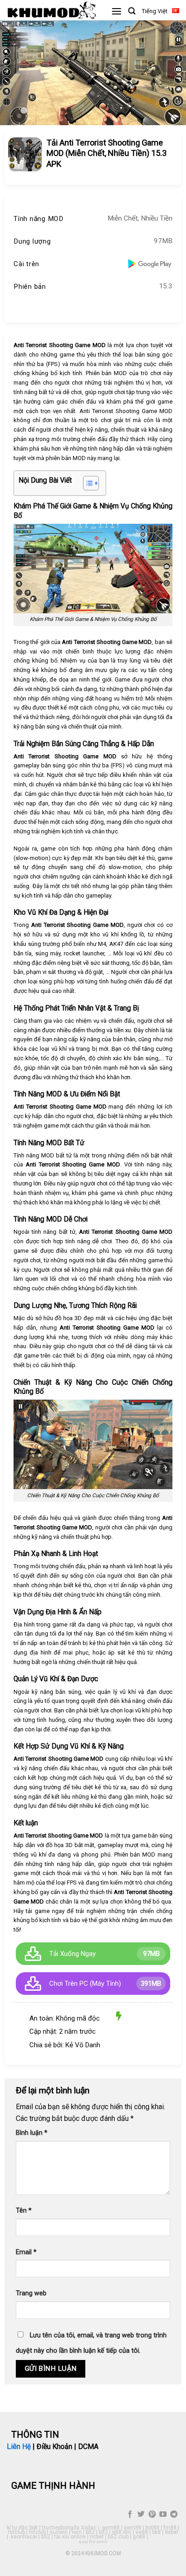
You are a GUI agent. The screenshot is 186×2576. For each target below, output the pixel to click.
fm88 (170, 2528)
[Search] (132, 11)
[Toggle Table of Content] (86, 483)
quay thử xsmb (93, 2542)
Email (26, 2252)
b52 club (118, 2537)
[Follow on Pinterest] (152, 2515)
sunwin (59, 2532)
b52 (90, 2532)
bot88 (152, 2528)
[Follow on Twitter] (141, 2515)
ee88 (142, 2532)
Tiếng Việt (155, 11)
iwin (77, 2532)
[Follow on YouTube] (163, 2515)
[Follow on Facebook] (130, 2515)
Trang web (31, 2293)
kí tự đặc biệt (22, 2528)
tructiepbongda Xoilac (69, 2528)
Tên (24, 2211)
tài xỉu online (70, 2537)
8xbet (172, 2532)
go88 (139, 2537)
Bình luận (32, 2133)
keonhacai (24, 2537)
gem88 (111, 2528)
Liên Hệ (19, 2447)
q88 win (122, 2532)
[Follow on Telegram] (174, 2515)
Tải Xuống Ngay (72, 1954)
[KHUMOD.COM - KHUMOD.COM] (52, 10)
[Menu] (116, 11)
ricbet (97, 2537)
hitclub (16, 2532)
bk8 (156, 2532)
